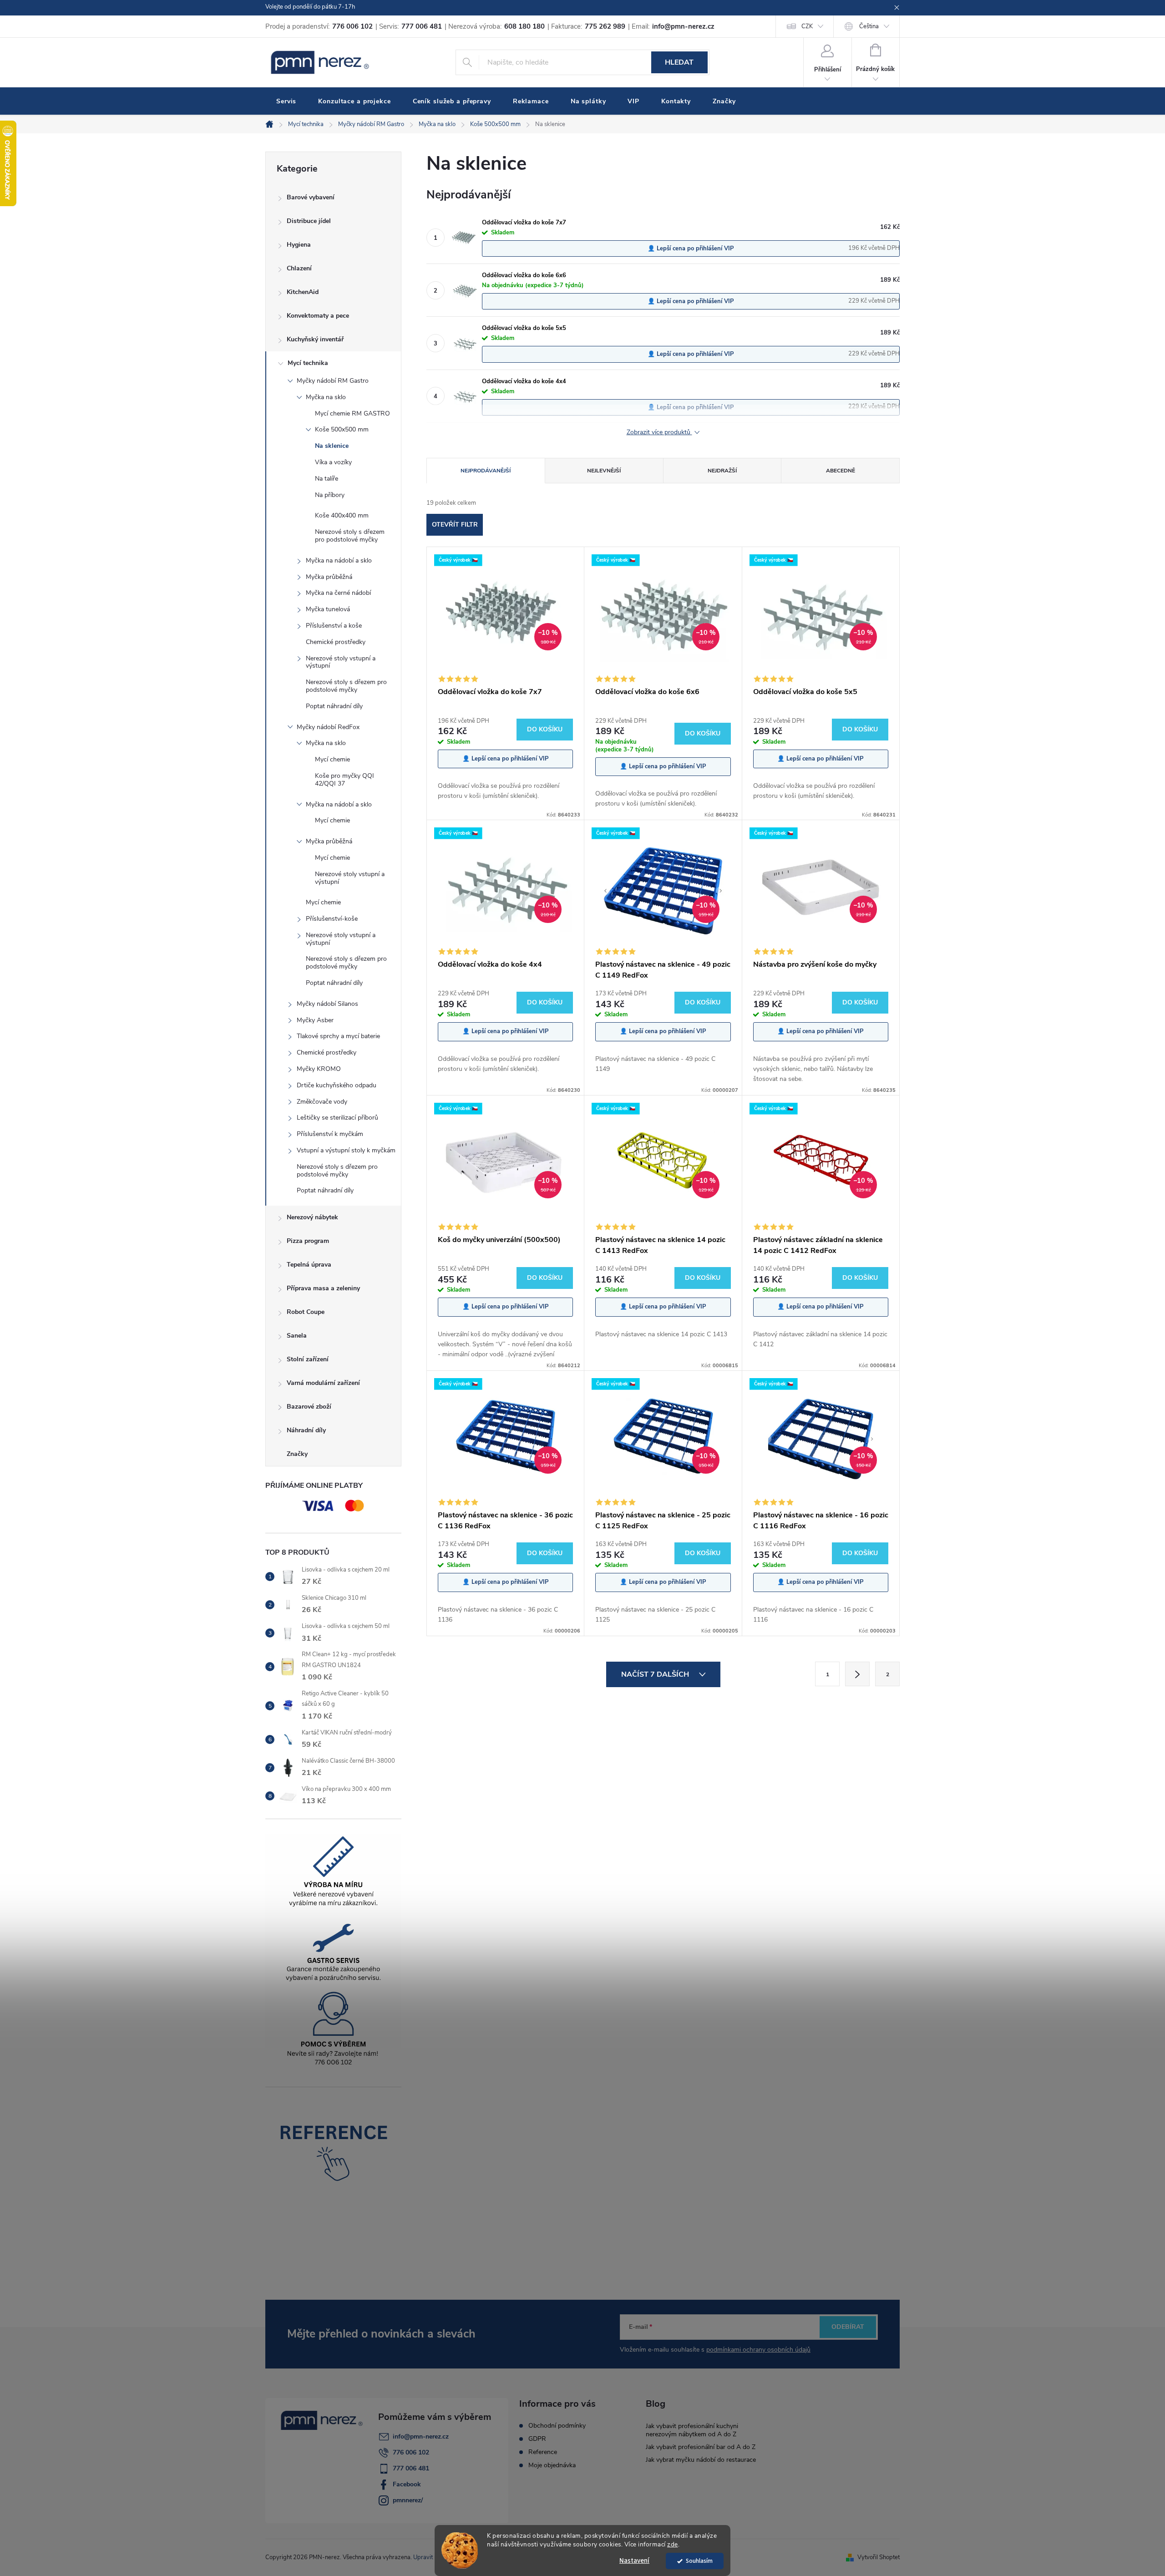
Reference (543, 2452)
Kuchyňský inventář (315, 339)
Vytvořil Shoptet (879, 2557)
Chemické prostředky (336, 642)
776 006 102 (411, 2452)
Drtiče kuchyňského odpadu (337, 1085)
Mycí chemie (332, 759)
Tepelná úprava (309, 1265)
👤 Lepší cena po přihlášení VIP (691, 248)
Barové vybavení (311, 197)
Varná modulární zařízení (323, 1383)
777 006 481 (411, 2468)
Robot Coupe (306, 1312)
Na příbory (330, 495)
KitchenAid (303, 292)
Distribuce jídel (309, 221)
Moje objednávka (552, 2465)
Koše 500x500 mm (342, 429)
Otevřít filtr (455, 525)
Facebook (407, 2484)
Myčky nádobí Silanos (327, 1004)
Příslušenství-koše (332, 919)
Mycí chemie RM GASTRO (352, 413)
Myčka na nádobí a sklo (339, 560)
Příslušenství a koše (334, 626)
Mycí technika (308, 363)
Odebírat (848, 2327)
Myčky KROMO (319, 1069)
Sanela (297, 1336)
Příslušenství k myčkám (330, 1134)
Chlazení (299, 268)
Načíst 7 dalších (656, 1674)
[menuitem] (286, 101)
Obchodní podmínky (557, 2426)
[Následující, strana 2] (857, 1674)
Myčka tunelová (328, 609)
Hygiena (299, 245)
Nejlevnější (604, 471)
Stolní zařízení (308, 1359)
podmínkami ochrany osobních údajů (758, 2350)
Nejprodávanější (486, 471)
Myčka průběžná (329, 577)
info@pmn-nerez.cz (421, 2437)
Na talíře (327, 479)
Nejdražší (722, 471)
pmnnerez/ (408, 2500)
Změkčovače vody (322, 1102)
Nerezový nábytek (312, 1217)
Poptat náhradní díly (334, 706)
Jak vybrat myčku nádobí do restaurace (701, 2460)
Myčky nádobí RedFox (328, 727)
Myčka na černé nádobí (338, 593)
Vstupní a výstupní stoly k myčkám (346, 1150)
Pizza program (308, 1241)
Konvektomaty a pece (318, 316)
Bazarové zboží (309, 1407)
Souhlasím (699, 2561)
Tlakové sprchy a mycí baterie (338, 1036)
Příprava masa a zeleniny (323, 1288)
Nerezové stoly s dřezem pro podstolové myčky (350, 536)
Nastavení (634, 2561)
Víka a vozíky (333, 462)
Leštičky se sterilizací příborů (337, 1118)
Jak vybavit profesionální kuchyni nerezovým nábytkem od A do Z (692, 2430)
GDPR (537, 2439)
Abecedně (841, 471)
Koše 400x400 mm (342, 515)
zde (673, 2544)
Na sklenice (332, 446)
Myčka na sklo (326, 397)
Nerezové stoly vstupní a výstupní (341, 662)
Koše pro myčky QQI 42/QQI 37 (344, 780)
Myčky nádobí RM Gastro (333, 381)
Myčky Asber (315, 1020)
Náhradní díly (306, 1430)
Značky (297, 1454)
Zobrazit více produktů (659, 433)
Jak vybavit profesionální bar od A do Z (701, 2447)
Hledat (679, 62)
